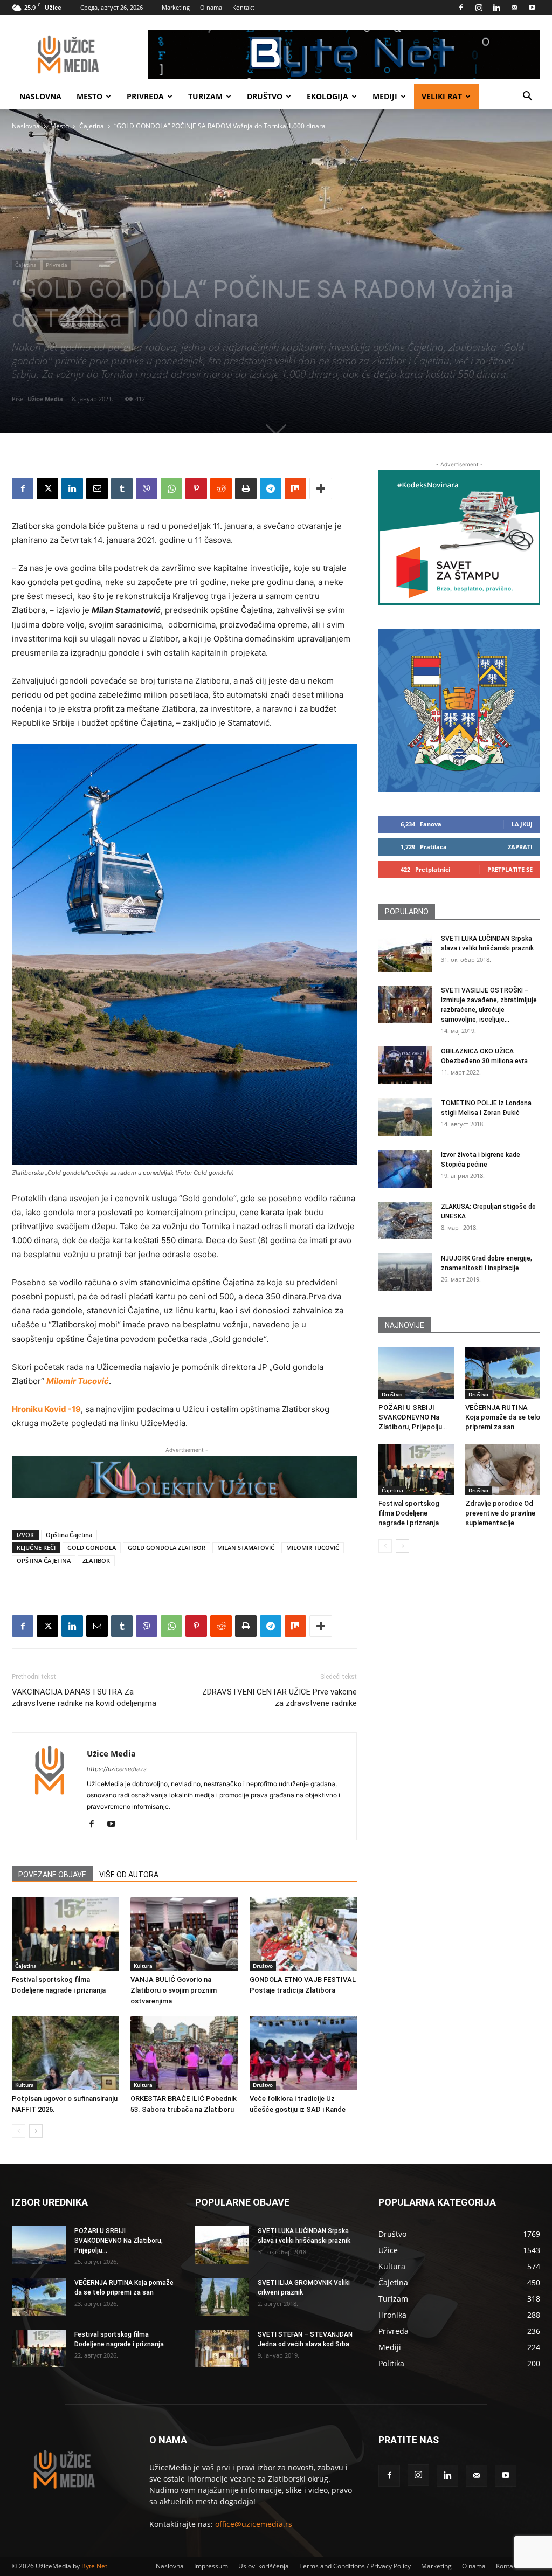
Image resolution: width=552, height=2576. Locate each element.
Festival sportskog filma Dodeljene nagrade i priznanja (409, 1513)
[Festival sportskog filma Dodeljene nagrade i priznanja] (65, 1934)
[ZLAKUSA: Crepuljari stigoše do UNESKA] (405, 1221)
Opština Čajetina (69, 1535)
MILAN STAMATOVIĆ (246, 1548)
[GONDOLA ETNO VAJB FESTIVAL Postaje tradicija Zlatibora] (303, 1934)
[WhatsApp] (171, 488)
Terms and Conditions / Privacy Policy (355, 2566)
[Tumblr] (122, 488)
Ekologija (327, 96)
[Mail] (514, 8)
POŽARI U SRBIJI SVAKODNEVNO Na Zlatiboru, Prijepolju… (413, 1417)
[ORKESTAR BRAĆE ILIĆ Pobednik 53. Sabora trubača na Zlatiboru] (184, 2053)
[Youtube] (532, 8)
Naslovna (40, 96)
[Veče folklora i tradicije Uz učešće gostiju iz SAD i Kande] (303, 2053)
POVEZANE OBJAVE (52, 1875)
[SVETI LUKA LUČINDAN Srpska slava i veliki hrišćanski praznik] (405, 953)
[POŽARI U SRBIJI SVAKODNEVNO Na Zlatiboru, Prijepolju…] (416, 1373)
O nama (211, 7)
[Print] (246, 488)
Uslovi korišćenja (264, 2566)
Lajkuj (522, 824)
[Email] (97, 488)
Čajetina (92, 126)
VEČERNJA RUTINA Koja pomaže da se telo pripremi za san (503, 1417)
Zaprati (520, 847)
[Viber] (147, 488)
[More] (321, 488)
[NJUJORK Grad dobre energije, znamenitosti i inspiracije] (405, 1272)
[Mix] (295, 488)
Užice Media (45, 399)
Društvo (265, 96)
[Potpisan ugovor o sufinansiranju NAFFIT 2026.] (65, 2053)
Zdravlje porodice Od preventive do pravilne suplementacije (500, 1513)
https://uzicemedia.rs (117, 1769)
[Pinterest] (196, 488)
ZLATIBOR (96, 1561)
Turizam (205, 96)
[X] (47, 488)
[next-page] (36, 2131)
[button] (527, 97)
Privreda (145, 96)
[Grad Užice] (459, 710)
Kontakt (243, 7)
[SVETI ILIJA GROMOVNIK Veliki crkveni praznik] (222, 2297)
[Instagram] (479, 8)
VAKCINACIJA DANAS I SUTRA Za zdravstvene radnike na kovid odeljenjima (84, 1697)
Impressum (211, 2566)
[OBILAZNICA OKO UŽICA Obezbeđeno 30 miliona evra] (405, 1065)
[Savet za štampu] (459, 538)
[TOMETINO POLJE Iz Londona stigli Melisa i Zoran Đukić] (405, 1117)
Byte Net (94, 2566)
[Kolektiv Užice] (184, 1477)
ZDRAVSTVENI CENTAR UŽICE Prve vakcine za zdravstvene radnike (280, 1697)
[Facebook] (461, 8)
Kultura (143, 1966)
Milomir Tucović (78, 1381)
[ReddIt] (221, 488)
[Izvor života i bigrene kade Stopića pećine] (405, 1169)
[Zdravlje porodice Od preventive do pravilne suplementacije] (503, 1470)
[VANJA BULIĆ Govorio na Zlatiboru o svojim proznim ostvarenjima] (184, 1934)
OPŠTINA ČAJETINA (44, 1561)
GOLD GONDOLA (92, 1548)
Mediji (385, 96)
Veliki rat (442, 96)
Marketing (176, 7)
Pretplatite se (510, 869)
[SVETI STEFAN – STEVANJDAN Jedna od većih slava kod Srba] (222, 2348)
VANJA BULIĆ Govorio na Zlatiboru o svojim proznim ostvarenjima (174, 1990)
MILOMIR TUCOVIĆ (313, 1548)
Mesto (89, 96)
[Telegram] (271, 488)
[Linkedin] (496, 8)
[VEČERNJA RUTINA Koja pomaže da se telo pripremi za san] (503, 1373)
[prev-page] (19, 2131)
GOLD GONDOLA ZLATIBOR (167, 1548)
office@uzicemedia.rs (254, 2524)
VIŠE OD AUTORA (129, 1875)
